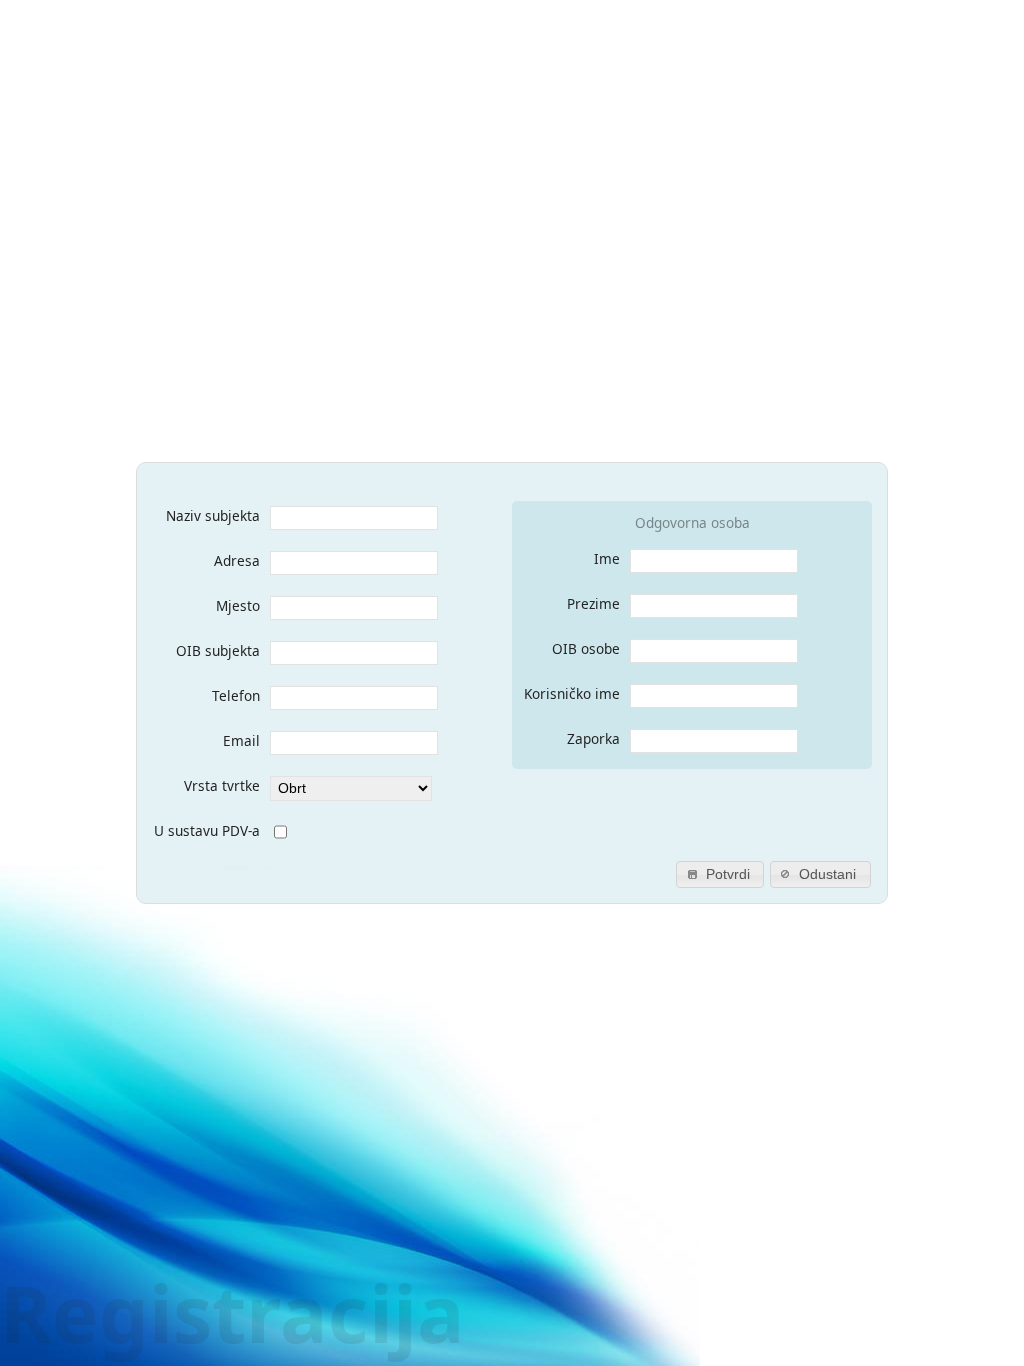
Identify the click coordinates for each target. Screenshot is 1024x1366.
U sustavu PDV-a (207, 830)
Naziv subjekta (213, 515)
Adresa (237, 560)
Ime (607, 558)
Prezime (593, 603)
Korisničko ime (572, 693)
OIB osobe (586, 648)
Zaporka (593, 738)
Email (241, 740)
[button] (720, 875)
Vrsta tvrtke (222, 785)
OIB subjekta (218, 650)
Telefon (236, 695)
